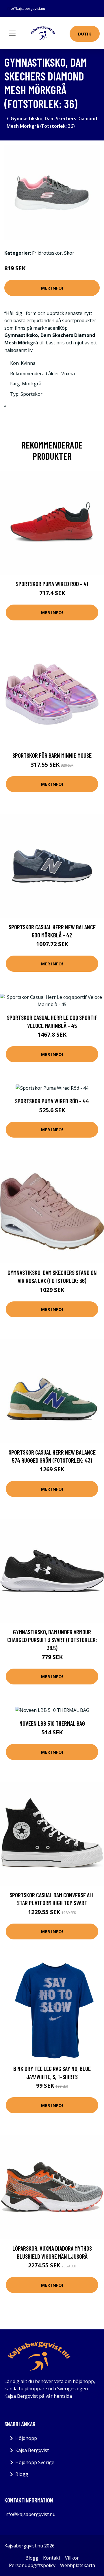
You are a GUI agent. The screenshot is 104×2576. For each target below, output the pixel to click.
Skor (69, 253)
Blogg (22, 2474)
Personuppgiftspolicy (32, 2565)
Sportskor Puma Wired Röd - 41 (52, 584)
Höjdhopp (26, 2438)
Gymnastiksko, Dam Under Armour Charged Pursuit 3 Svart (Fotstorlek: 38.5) (52, 1640)
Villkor (72, 2558)
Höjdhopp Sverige (35, 2462)
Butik (85, 34)
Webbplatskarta (78, 2565)
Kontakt (52, 2558)
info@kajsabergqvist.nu (26, 9)
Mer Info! (52, 288)
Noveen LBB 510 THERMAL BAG (52, 1723)
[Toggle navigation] (12, 33)
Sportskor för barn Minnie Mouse (52, 755)
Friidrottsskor (47, 253)
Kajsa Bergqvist (32, 2450)
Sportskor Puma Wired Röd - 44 (52, 1101)
